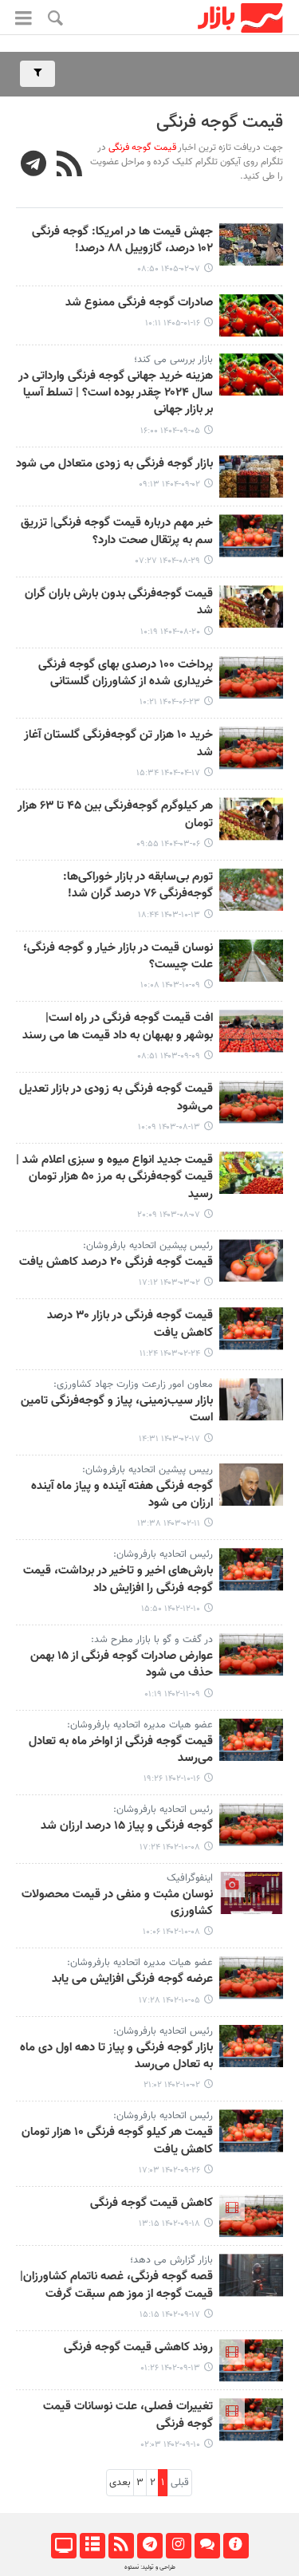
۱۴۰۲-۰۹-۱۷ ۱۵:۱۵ (170, 2315)
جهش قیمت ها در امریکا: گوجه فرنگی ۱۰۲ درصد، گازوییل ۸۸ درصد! (122, 240)
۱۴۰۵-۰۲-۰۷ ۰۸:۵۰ (169, 269)
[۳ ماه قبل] (251, 244)
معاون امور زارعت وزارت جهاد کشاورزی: (133, 1385)
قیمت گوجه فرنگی (220, 122)
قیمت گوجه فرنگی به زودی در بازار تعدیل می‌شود (116, 1098)
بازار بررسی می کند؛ (173, 360)
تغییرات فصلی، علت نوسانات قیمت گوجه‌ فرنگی (128, 2415)
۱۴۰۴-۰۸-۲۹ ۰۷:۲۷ (168, 561)
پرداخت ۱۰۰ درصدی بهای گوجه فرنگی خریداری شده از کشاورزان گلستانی (126, 674)
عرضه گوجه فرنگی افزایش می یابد (132, 1979)
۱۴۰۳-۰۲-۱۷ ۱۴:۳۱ (169, 1439)
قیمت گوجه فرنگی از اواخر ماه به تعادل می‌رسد (121, 1750)
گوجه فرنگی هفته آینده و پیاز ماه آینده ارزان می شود (122, 1495)
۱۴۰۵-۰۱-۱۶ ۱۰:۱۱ (173, 323)
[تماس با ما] (207, 2546)
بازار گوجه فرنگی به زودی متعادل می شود (114, 464)
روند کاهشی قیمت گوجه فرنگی (138, 2348)
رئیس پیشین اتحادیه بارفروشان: (148, 1246)
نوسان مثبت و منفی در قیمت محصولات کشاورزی (117, 1903)
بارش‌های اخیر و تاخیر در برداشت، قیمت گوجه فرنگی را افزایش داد (118, 1579)
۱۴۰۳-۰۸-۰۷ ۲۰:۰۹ (169, 1215)
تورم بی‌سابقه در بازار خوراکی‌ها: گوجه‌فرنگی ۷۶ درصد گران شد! (138, 886)
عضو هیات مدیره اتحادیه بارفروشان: (140, 1725)
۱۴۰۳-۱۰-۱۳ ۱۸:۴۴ (169, 915)
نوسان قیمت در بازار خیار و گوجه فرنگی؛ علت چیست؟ (118, 957)
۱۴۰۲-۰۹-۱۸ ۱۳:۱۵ (169, 2224)
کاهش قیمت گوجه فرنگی (151, 2204)
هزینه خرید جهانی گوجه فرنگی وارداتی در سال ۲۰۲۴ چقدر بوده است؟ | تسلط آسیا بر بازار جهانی (116, 394)
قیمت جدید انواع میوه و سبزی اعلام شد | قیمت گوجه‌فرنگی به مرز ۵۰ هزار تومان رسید (114, 1178)
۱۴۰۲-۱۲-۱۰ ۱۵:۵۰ (171, 1609)
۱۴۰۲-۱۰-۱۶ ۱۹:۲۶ (172, 1779)
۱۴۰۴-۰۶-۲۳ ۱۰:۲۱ (170, 702)
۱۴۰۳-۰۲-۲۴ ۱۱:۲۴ (170, 1354)
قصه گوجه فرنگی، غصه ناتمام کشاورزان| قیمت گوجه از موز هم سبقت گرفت (116, 2285)
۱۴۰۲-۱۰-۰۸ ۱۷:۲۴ (170, 1847)
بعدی (120, 2483)
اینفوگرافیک (190, 1878)
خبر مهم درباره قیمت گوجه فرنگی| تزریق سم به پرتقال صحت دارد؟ (117, 532)
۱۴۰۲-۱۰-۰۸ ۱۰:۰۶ (171, 1932)
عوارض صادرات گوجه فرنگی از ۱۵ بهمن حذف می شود (122, 1665)
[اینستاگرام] (178, 2546)
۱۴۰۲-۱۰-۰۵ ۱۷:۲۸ (169, 2001)
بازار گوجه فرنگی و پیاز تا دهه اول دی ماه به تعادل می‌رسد (116, 2056)
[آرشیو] (92, 2546)
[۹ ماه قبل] (251, 477)
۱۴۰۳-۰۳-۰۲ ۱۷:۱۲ (169, 1283)
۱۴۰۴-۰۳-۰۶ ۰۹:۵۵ (168, 844)
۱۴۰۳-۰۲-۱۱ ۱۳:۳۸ (169, 1524)
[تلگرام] (149, 2546)
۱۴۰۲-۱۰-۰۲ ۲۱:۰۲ (172, 2085)
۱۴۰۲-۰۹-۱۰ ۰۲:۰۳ (171, 2445)
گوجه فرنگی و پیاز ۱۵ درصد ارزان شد (127, 1826)
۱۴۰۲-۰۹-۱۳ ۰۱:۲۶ (170, 2368)
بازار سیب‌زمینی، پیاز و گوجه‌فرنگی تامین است (117, 1410)
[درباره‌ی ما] (236, 2546)
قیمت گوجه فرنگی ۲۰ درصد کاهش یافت (116, 1262)
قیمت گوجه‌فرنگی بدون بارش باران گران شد (119, 603)
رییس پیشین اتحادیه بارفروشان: (148, 1470)
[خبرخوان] (121, 2546)
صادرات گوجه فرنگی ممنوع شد (139, 303)
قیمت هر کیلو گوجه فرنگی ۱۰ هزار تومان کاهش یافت (117, 2141)
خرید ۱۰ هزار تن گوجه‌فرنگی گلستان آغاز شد (118, 744)
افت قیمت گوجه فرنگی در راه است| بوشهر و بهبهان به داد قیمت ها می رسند (118, 1027)
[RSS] (70, 166)
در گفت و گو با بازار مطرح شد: (152, 1640)
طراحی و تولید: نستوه (150, 2567)
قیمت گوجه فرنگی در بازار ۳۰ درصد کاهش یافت (130, 1324)
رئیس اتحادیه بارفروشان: (163, 1554)
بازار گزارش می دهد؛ (171, 2260)
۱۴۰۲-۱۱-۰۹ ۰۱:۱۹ (172, 1694)
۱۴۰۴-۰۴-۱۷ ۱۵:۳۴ (168, 773)
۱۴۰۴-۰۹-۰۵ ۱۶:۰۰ (170, 431)
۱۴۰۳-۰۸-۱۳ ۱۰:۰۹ (169, 1127)
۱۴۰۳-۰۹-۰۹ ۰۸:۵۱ (169, 1056)
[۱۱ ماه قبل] (251, 677)
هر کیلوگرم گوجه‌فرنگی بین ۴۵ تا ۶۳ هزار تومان (115, 815)
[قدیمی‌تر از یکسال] (251, 748)
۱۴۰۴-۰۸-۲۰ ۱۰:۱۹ (170, 632)
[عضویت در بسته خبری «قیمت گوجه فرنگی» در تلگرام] (34, 166)
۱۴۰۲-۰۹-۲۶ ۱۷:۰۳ (169, 2170)
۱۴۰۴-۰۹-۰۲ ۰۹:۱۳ (169, 484)
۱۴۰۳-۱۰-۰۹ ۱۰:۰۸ (170, 985)
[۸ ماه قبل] (251, 374)
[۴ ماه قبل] (251, 315)
